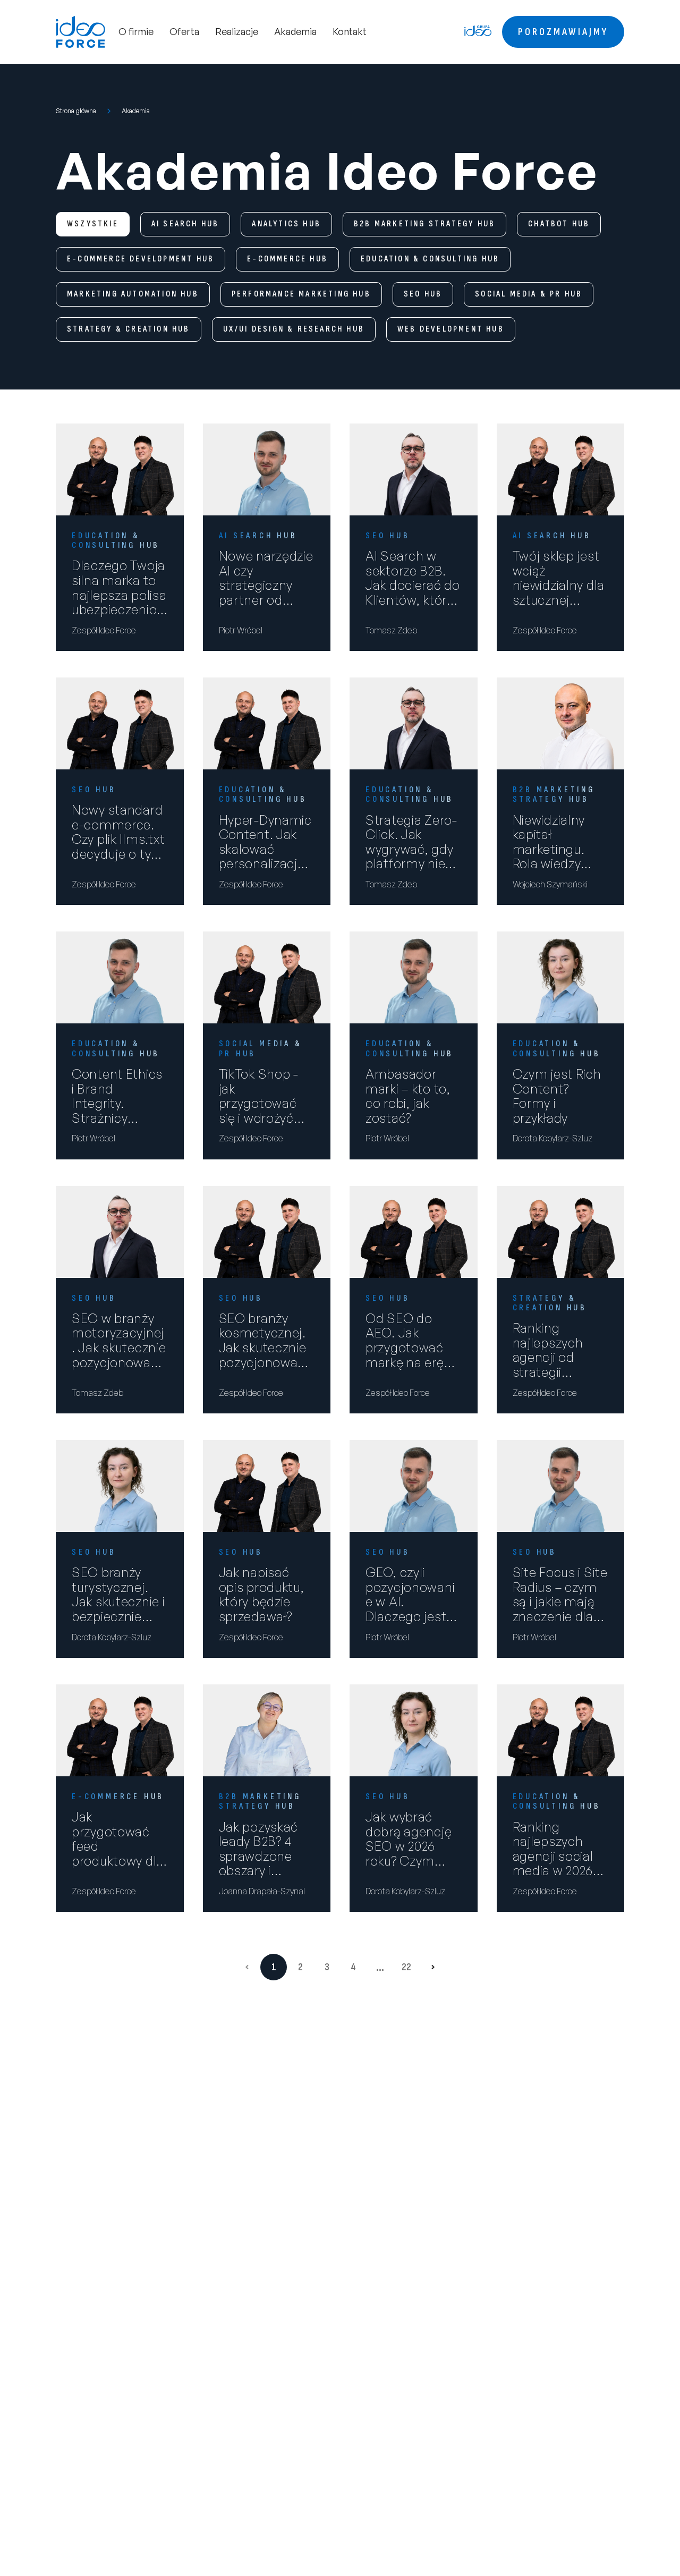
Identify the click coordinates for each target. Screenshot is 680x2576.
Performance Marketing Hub (301, 294)
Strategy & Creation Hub (129, 329)
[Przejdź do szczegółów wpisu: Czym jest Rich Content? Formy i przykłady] (561, 977)
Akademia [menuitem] (295, 31)
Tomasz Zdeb (391, 630)
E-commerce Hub (287, 259)
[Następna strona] (433, 1967)
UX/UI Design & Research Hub (294, 329)
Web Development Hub (451, 329)
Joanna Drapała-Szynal (262, 1891)
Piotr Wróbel (241, 630)
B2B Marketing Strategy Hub (424, 224)
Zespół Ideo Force (104, 630)
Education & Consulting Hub (430, 259)
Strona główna (76, 111)
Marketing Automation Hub (133, 294)
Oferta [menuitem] (184, 31)
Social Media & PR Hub (529, 294)
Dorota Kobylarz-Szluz (552, 1138)
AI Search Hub (185, 224)
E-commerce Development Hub (141, 259)
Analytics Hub (286, 224)
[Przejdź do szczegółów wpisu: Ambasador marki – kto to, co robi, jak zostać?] (414, 977)
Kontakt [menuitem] (350, 31)
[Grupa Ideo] (478, 31)
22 (406, 1967)
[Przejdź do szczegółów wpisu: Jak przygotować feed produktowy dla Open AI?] (120, 1730)
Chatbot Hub (559, 224)
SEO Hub (423, 294)
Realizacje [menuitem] (237, 31)
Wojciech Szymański (550, 884)
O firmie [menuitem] (136, 31)
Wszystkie (93, 224)
